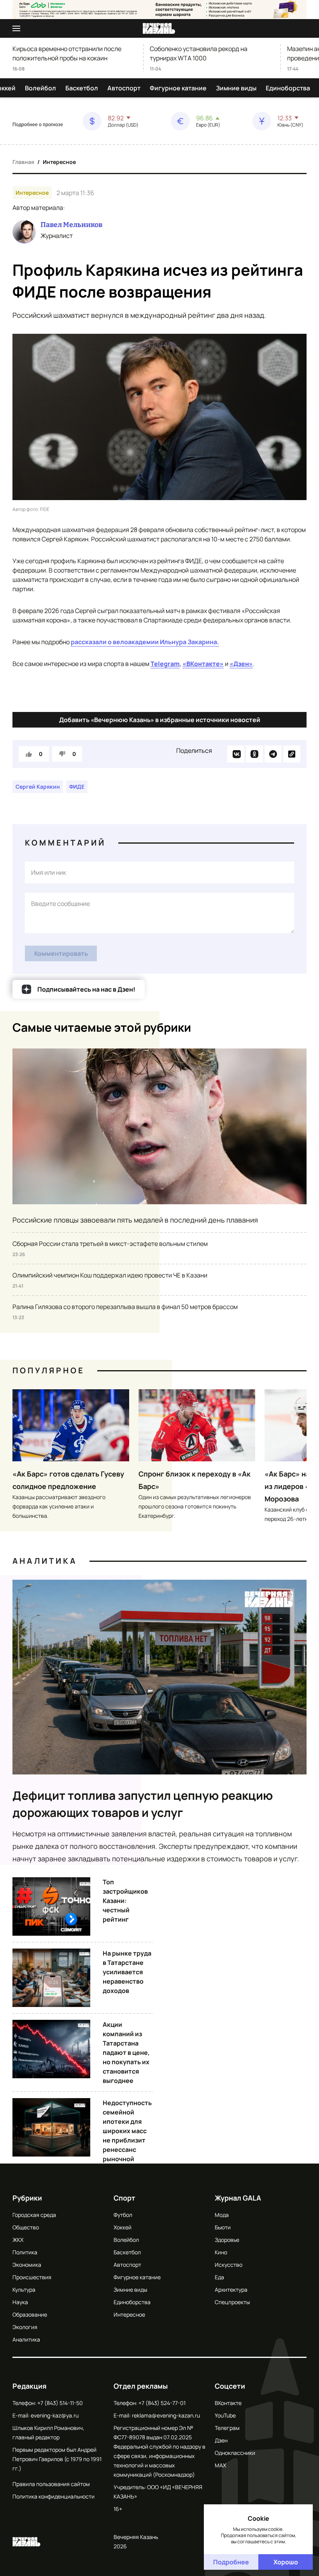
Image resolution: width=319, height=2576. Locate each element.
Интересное (59, 162)
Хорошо (286, 2562)
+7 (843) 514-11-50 (60, 2403)
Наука (20, 2302)
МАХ (220, 2465)
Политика (25, 2252)
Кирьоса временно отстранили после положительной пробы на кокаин (67, 53)
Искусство (229, 2265)
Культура (24, 2290)
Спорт (124, 2198)
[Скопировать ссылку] (292, 754)
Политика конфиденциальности (53, 2496)
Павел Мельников (71, 225)
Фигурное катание (178, 88)
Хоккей (123, 2227)
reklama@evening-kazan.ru (166, 2415)
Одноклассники (235, 2453)
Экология (25, 2327)
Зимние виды (236, 88)
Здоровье (227, 2240)
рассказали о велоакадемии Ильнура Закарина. (145, 642)
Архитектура (231, 2290)
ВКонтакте (228, 2403)
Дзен (221, 2440)
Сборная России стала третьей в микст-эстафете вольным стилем (110, 1244)
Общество (26, 2227)
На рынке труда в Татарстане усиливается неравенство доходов (127, 1972)
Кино (221, 2252)
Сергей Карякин (38, 787)
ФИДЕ (77, 787)
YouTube (225, 2415)
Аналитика (45, 1561)
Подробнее (231, 2562)
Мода (222, 2215)
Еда (219, 2277)
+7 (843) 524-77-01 (162, 2403)
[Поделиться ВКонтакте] (236, 754)
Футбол (123, 2215)
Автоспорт (124, 88)
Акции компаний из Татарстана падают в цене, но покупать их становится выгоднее (126, 2053)
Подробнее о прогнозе (38, 125)
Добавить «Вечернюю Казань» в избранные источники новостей (160, 720)
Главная (23, 162)
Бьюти (223, 2227)
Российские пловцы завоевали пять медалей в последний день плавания (135, 1220)
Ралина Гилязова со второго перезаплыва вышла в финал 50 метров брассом (125, 1307)
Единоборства (288, 88)
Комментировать (61, 953)
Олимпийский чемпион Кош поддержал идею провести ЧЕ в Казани (110, 1275)
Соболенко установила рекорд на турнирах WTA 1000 (199, 53)
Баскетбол (82, 88)
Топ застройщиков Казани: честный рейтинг (125, 1901)
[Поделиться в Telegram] (273, 754)
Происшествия (32, 2277)
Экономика (27, 2265)
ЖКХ (18, 2240)
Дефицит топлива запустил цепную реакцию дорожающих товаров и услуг (143, 1804)
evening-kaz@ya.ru (55, 2415)
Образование (30, 2314)
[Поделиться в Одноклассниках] (254, 754)
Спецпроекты (232, 2302)
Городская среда (34, 2215)
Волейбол (40, 88)
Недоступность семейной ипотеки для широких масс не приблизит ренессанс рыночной (127, 2131)
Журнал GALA (238, 2198)
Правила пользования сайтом (51, 2484)
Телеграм (227, 2428)
